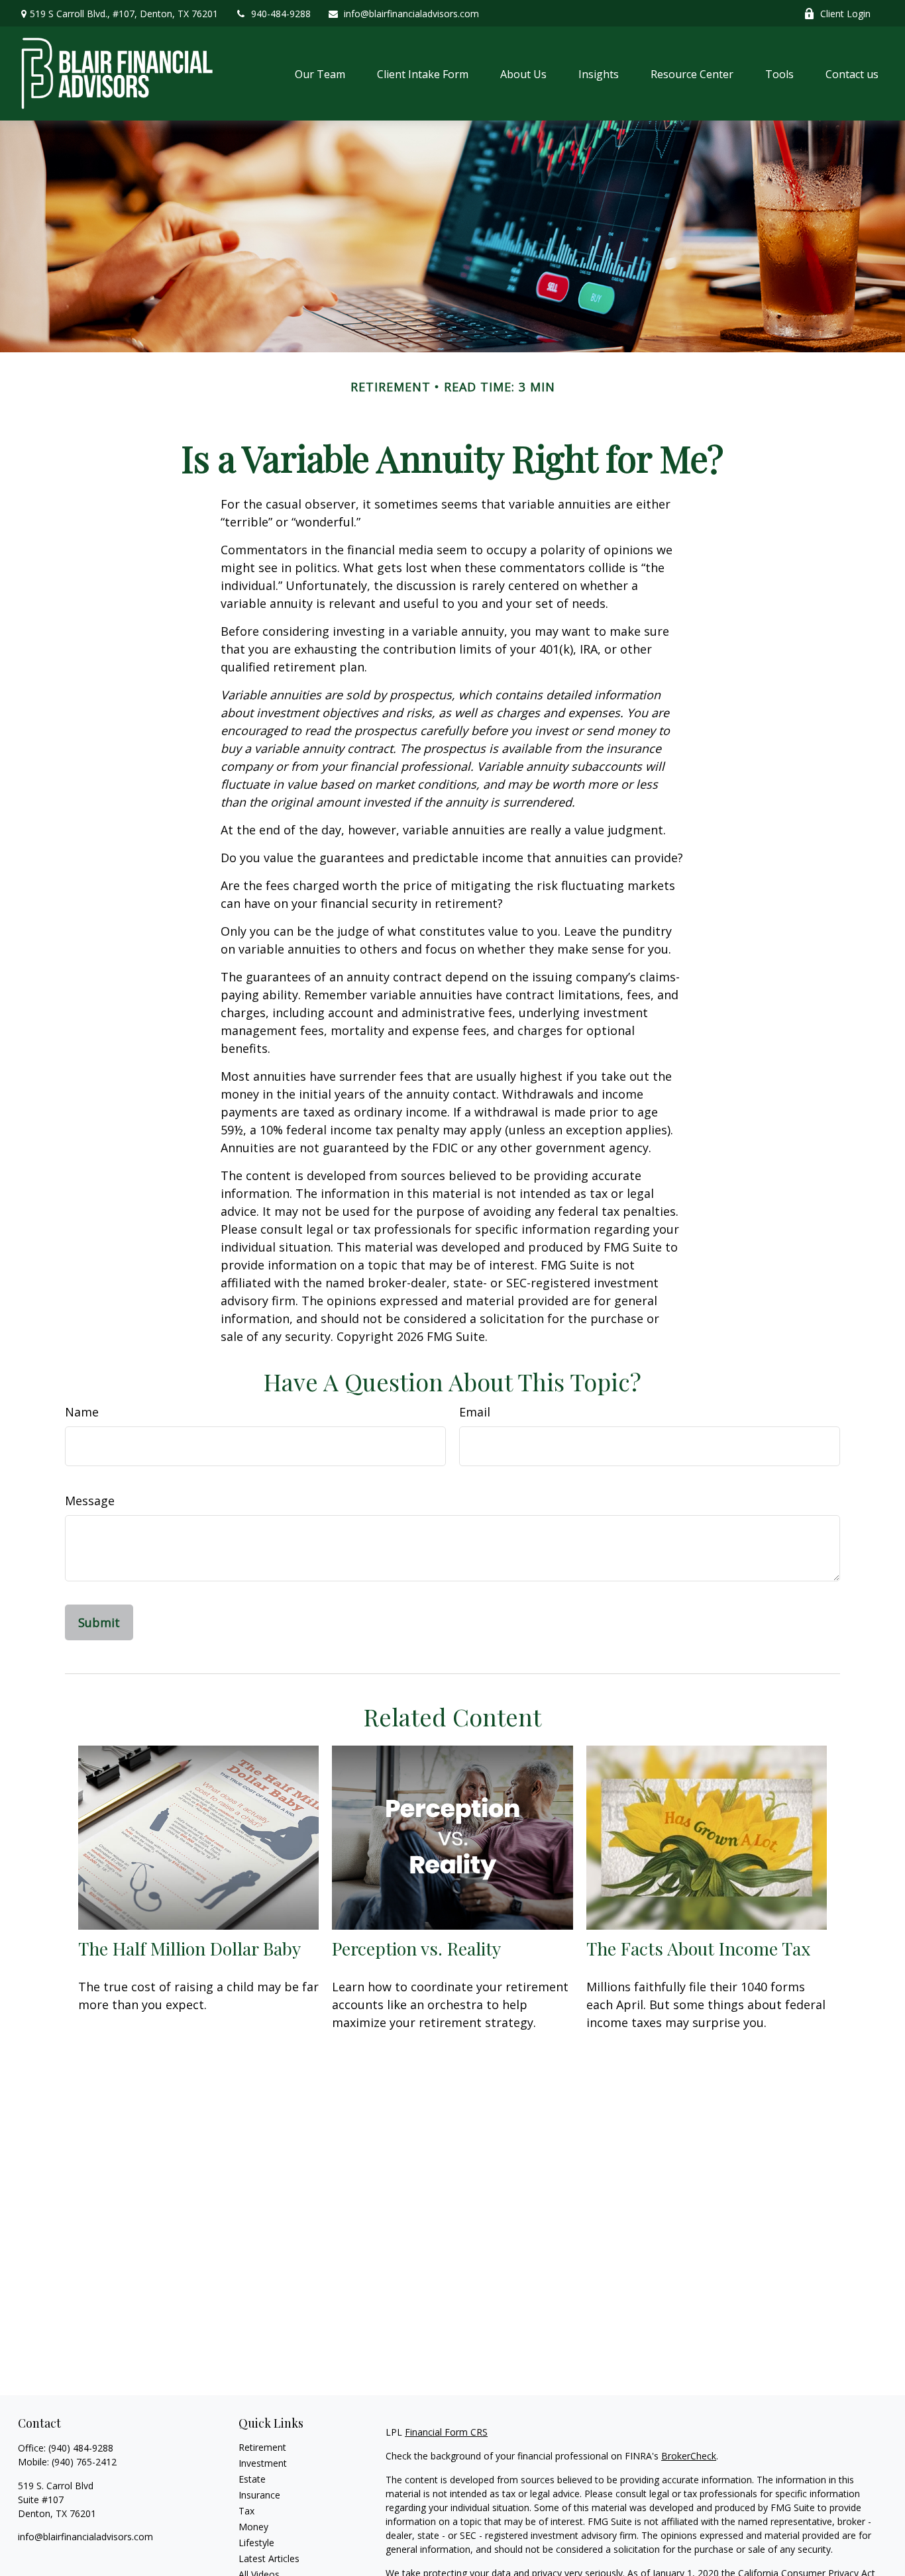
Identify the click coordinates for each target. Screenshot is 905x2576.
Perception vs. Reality (416, 1948)
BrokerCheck (689, 2456)
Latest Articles (269, 2558)
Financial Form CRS (446, 2432)
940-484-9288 (281, 14)
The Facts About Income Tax (698, 1948)
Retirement (262, 2447)
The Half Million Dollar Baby (189, 1948)
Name (82, 1412)
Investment (263, 2463)
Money (253, 2527)
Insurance (259, 2495)
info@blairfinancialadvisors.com (411, 14)
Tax (246, 2511)
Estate (252, 2479)
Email (475, 1412)
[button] (320, 74)
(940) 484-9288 (81, 2448)
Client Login (845, 14)
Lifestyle (256, 2543)
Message (90, 1501)
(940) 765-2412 (84, 2462)
